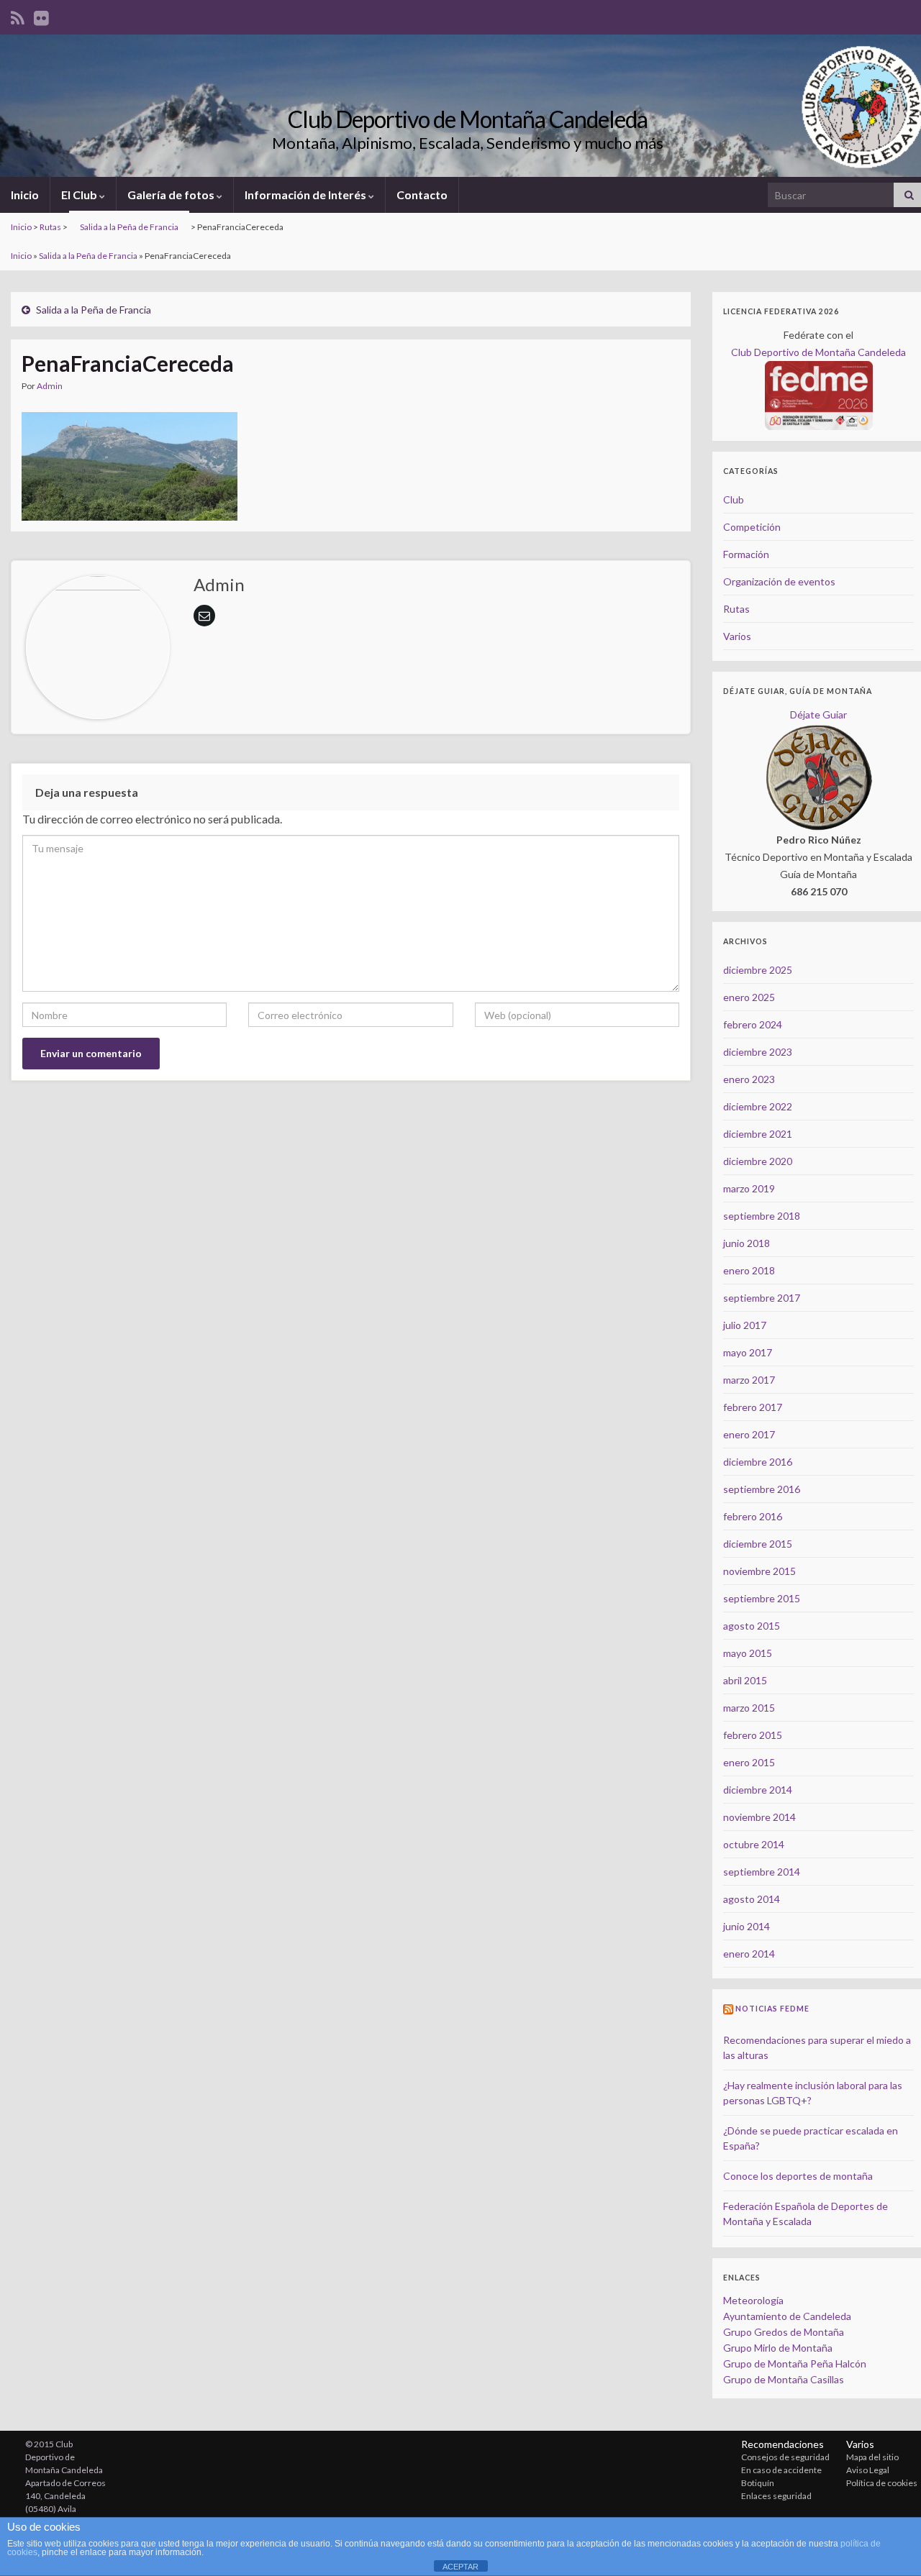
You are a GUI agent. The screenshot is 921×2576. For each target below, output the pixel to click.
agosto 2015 (752, 1626)
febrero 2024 (753, 1024)
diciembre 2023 (758, 1052)
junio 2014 (747, 1926)
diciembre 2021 (758, 1134)
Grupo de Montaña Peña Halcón (795, 2363)
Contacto (422, 195)
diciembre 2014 (758, 1790)
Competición (752, 527)
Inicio (25, 195)
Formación (746, 554)
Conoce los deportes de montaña (798, 2176)
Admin (50, 386)
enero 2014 (749, 1954)
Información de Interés (307, 195)
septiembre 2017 (762, 1298)
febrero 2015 (753, 1735)
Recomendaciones (782, 2444)
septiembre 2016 (762, 1489)
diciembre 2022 (758, 1106)
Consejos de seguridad (785, 2457)
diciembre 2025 (758, 970)
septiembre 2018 (762, 1216)
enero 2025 (749, 997)
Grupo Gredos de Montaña (784, 2332)
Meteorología (753, 2300)
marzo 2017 (749, 1380)
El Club (80, 195)
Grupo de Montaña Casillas (784, 2379)
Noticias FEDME (772, 2009)
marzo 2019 (749, 1188)
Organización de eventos (779, 581)
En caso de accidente (781, 2470)
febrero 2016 (753, 1516)
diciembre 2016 (758, 1462)
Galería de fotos (172, 195)
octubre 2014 (754, 1844)
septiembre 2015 (762, 1598)
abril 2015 (745, 1680)
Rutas (50, 227)
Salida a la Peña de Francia (129, 227)
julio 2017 (745, 1325)
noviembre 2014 (759, 1817)
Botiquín (758, 2483)
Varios (737, 636)
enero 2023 (749, 1079)
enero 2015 (749, 1762)
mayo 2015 (748, 1653)
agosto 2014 (752, 1899)
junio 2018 (747, 1243)
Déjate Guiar (818, 714)
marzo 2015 (749, 1708)
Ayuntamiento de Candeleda (787, 2316)
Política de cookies (882, 2483)
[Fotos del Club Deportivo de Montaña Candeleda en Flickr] (41, 15)
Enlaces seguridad (776, 2496)
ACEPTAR (460, 2567)
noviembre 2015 (759, 1571)
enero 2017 (749, 1434)
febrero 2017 (753, 1407)
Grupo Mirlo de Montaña (778, 2348)
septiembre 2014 (762, 1872)
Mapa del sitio (872, 2457)
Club (734, 499)
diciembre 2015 (758, 1544)
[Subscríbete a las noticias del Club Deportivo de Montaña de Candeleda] (18, 15)
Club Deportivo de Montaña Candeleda (468, 119)
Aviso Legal (868, 2470)
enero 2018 (749, 1270)
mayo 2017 (748, 1352)
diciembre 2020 (758, 1161)
